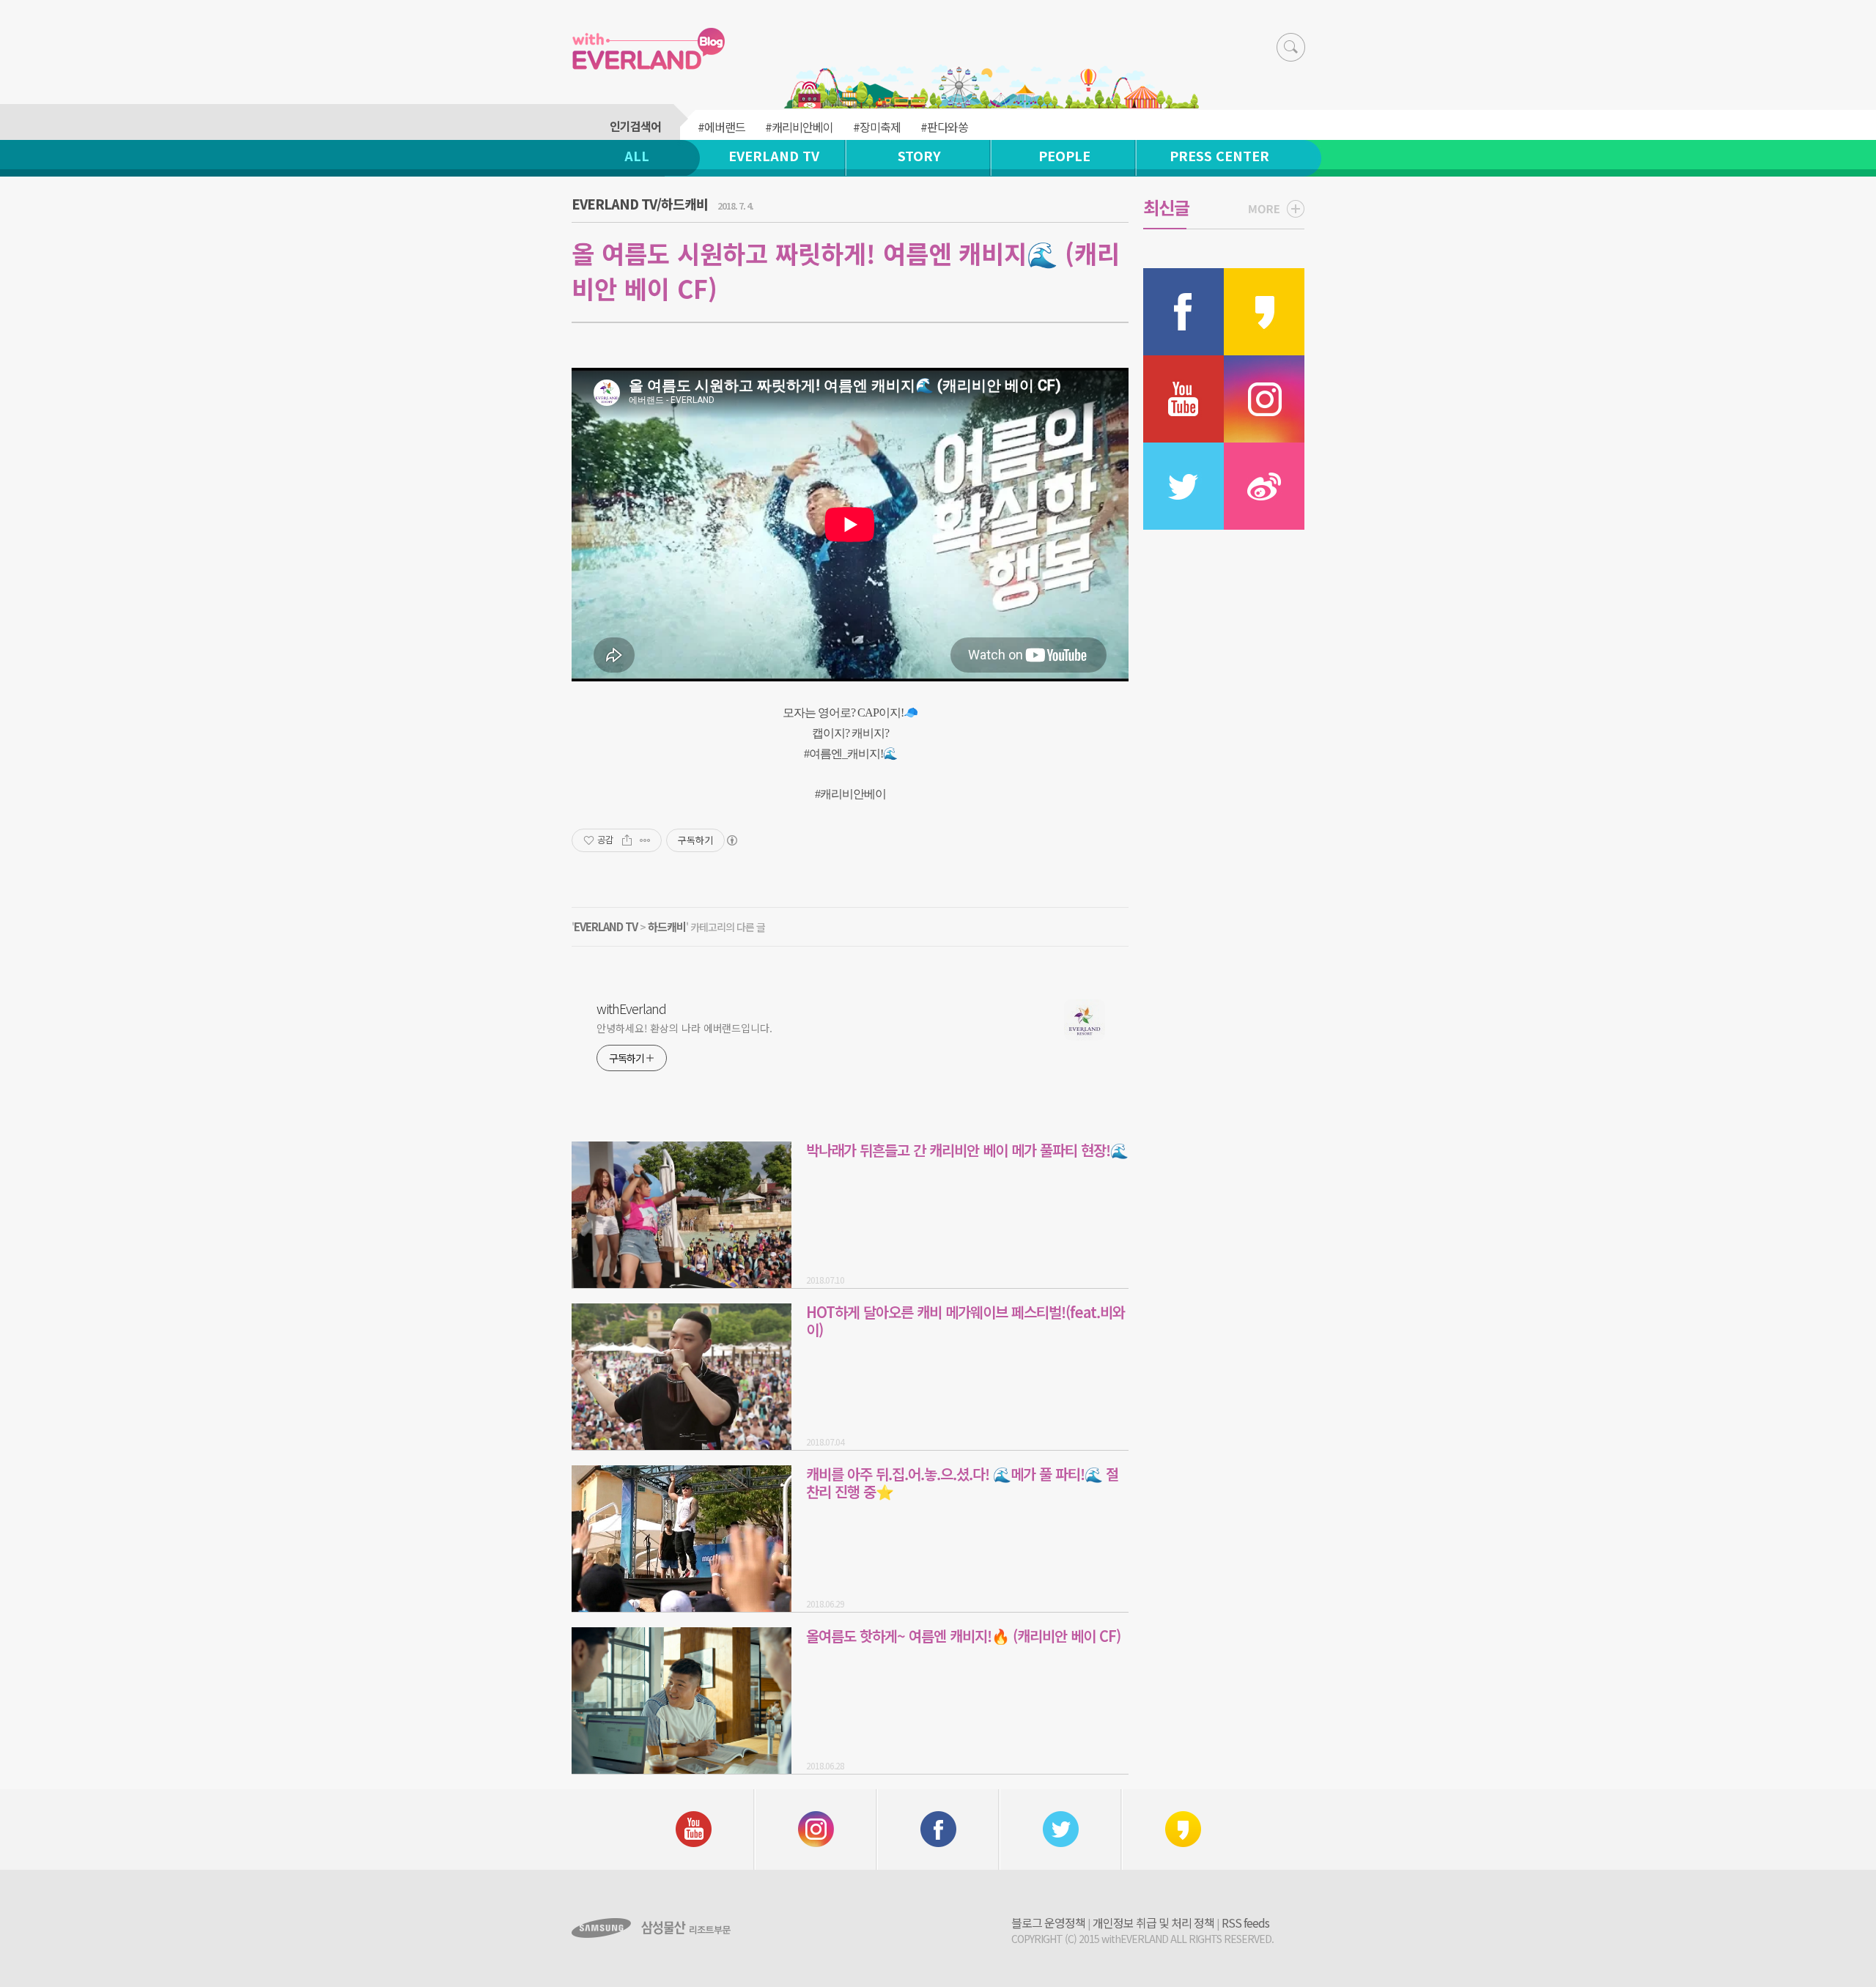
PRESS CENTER (1219, 155)
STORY (919, 155)
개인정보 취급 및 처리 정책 (1153, 1923)
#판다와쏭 (944, 127)
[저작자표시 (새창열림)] (731, 840)
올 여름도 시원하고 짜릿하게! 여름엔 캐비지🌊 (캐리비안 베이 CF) (846, 271)
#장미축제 (877, 127)
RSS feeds (1245, 1923)
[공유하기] (627, 840)
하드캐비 (667, 926)
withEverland (631, 1008)
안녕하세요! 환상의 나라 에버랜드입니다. (684, 1028)
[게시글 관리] (645, 840)
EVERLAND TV (774, 155)
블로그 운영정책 (1048, 1923)
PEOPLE (1064, 155)
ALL (637, 155)
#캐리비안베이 (799, 127)
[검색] (1291, 47)
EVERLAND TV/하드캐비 (640, 204)
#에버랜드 (721, 127)
